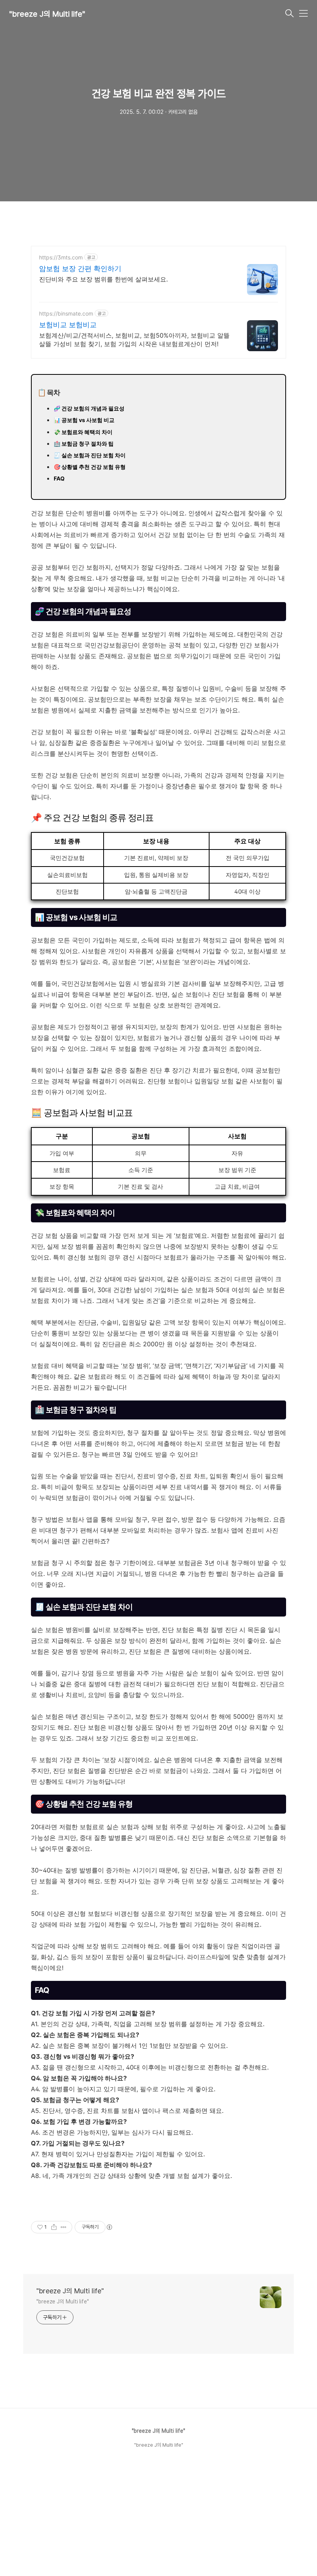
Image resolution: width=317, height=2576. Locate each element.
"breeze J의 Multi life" (47, 14)
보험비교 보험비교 (68, 325)
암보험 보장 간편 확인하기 (80, 269)
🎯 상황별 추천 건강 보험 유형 (90, 467)
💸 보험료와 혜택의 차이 (83, 432)
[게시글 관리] (64, 2227)
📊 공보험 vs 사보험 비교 (84, 420)
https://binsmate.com (66, 313)
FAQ (59, 478)
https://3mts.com (61, 257)
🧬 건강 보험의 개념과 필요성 (89, 408)
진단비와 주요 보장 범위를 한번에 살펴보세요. (103, 279)
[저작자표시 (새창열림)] (109, 2227)
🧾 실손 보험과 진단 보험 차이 (90, 455)
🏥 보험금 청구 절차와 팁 (84, 444)
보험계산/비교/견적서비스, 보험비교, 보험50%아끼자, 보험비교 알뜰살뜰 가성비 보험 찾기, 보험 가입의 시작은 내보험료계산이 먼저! (134, 340)
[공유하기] (54, 2227)
